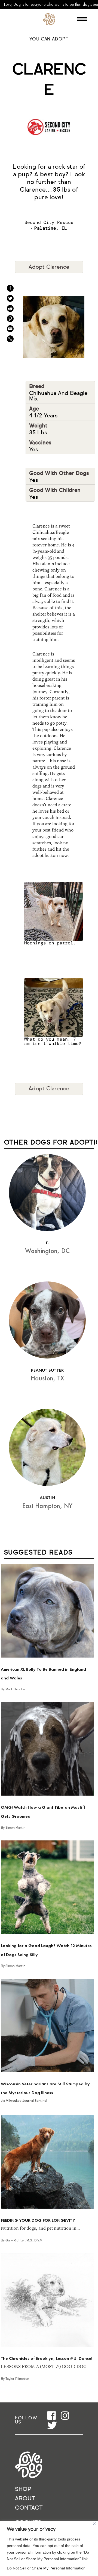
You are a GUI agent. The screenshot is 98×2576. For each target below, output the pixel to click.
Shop (23, 2489)
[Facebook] (10, 288)
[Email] (10, 329)
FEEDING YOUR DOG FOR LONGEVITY (38, 2220)
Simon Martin (15, 1828)
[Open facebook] (52, 2415)
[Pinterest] (10, 319)
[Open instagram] (65, 2415)
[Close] (94, 2524)
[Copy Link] (10, 339)
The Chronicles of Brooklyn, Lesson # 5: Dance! (47, 2358)
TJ (48, 1243)
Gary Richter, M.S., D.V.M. (24, 2241)
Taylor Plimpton (17, 2379)
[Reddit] (10, 308)
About (25, 2499)
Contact (29, 2508)
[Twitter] (10, 298)
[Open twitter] (52, 2425)
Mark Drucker (16, 1690)
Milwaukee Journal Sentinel (26, 2101)
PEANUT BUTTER (47, 1370)
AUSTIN (47, 1498)
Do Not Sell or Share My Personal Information (46, 2568)
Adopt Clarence (49, 267)
